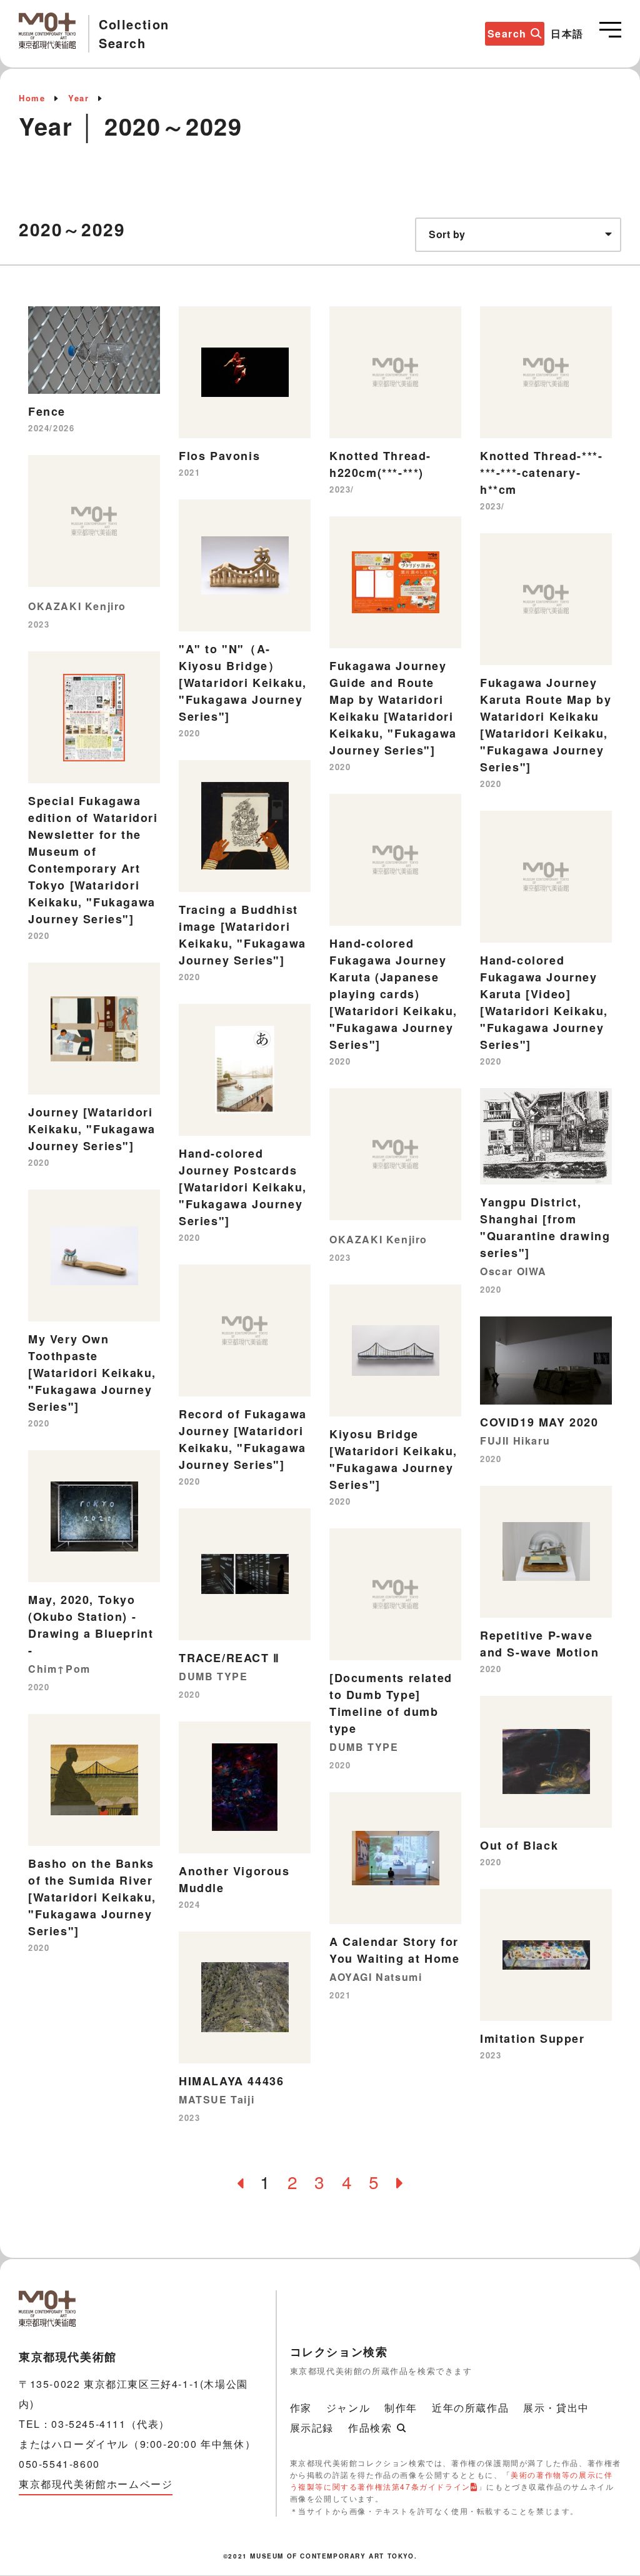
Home (32, 98)
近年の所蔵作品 (470, 2408)
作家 (301, 2408)
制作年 (401, 2408)
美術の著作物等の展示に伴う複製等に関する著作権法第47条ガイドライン (452, 2480)
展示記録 (312, 2428)
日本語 (567, 33)
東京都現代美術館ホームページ (96, 2484)
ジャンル (348, 2408)
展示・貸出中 (556, 2408)
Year (78, 98)
